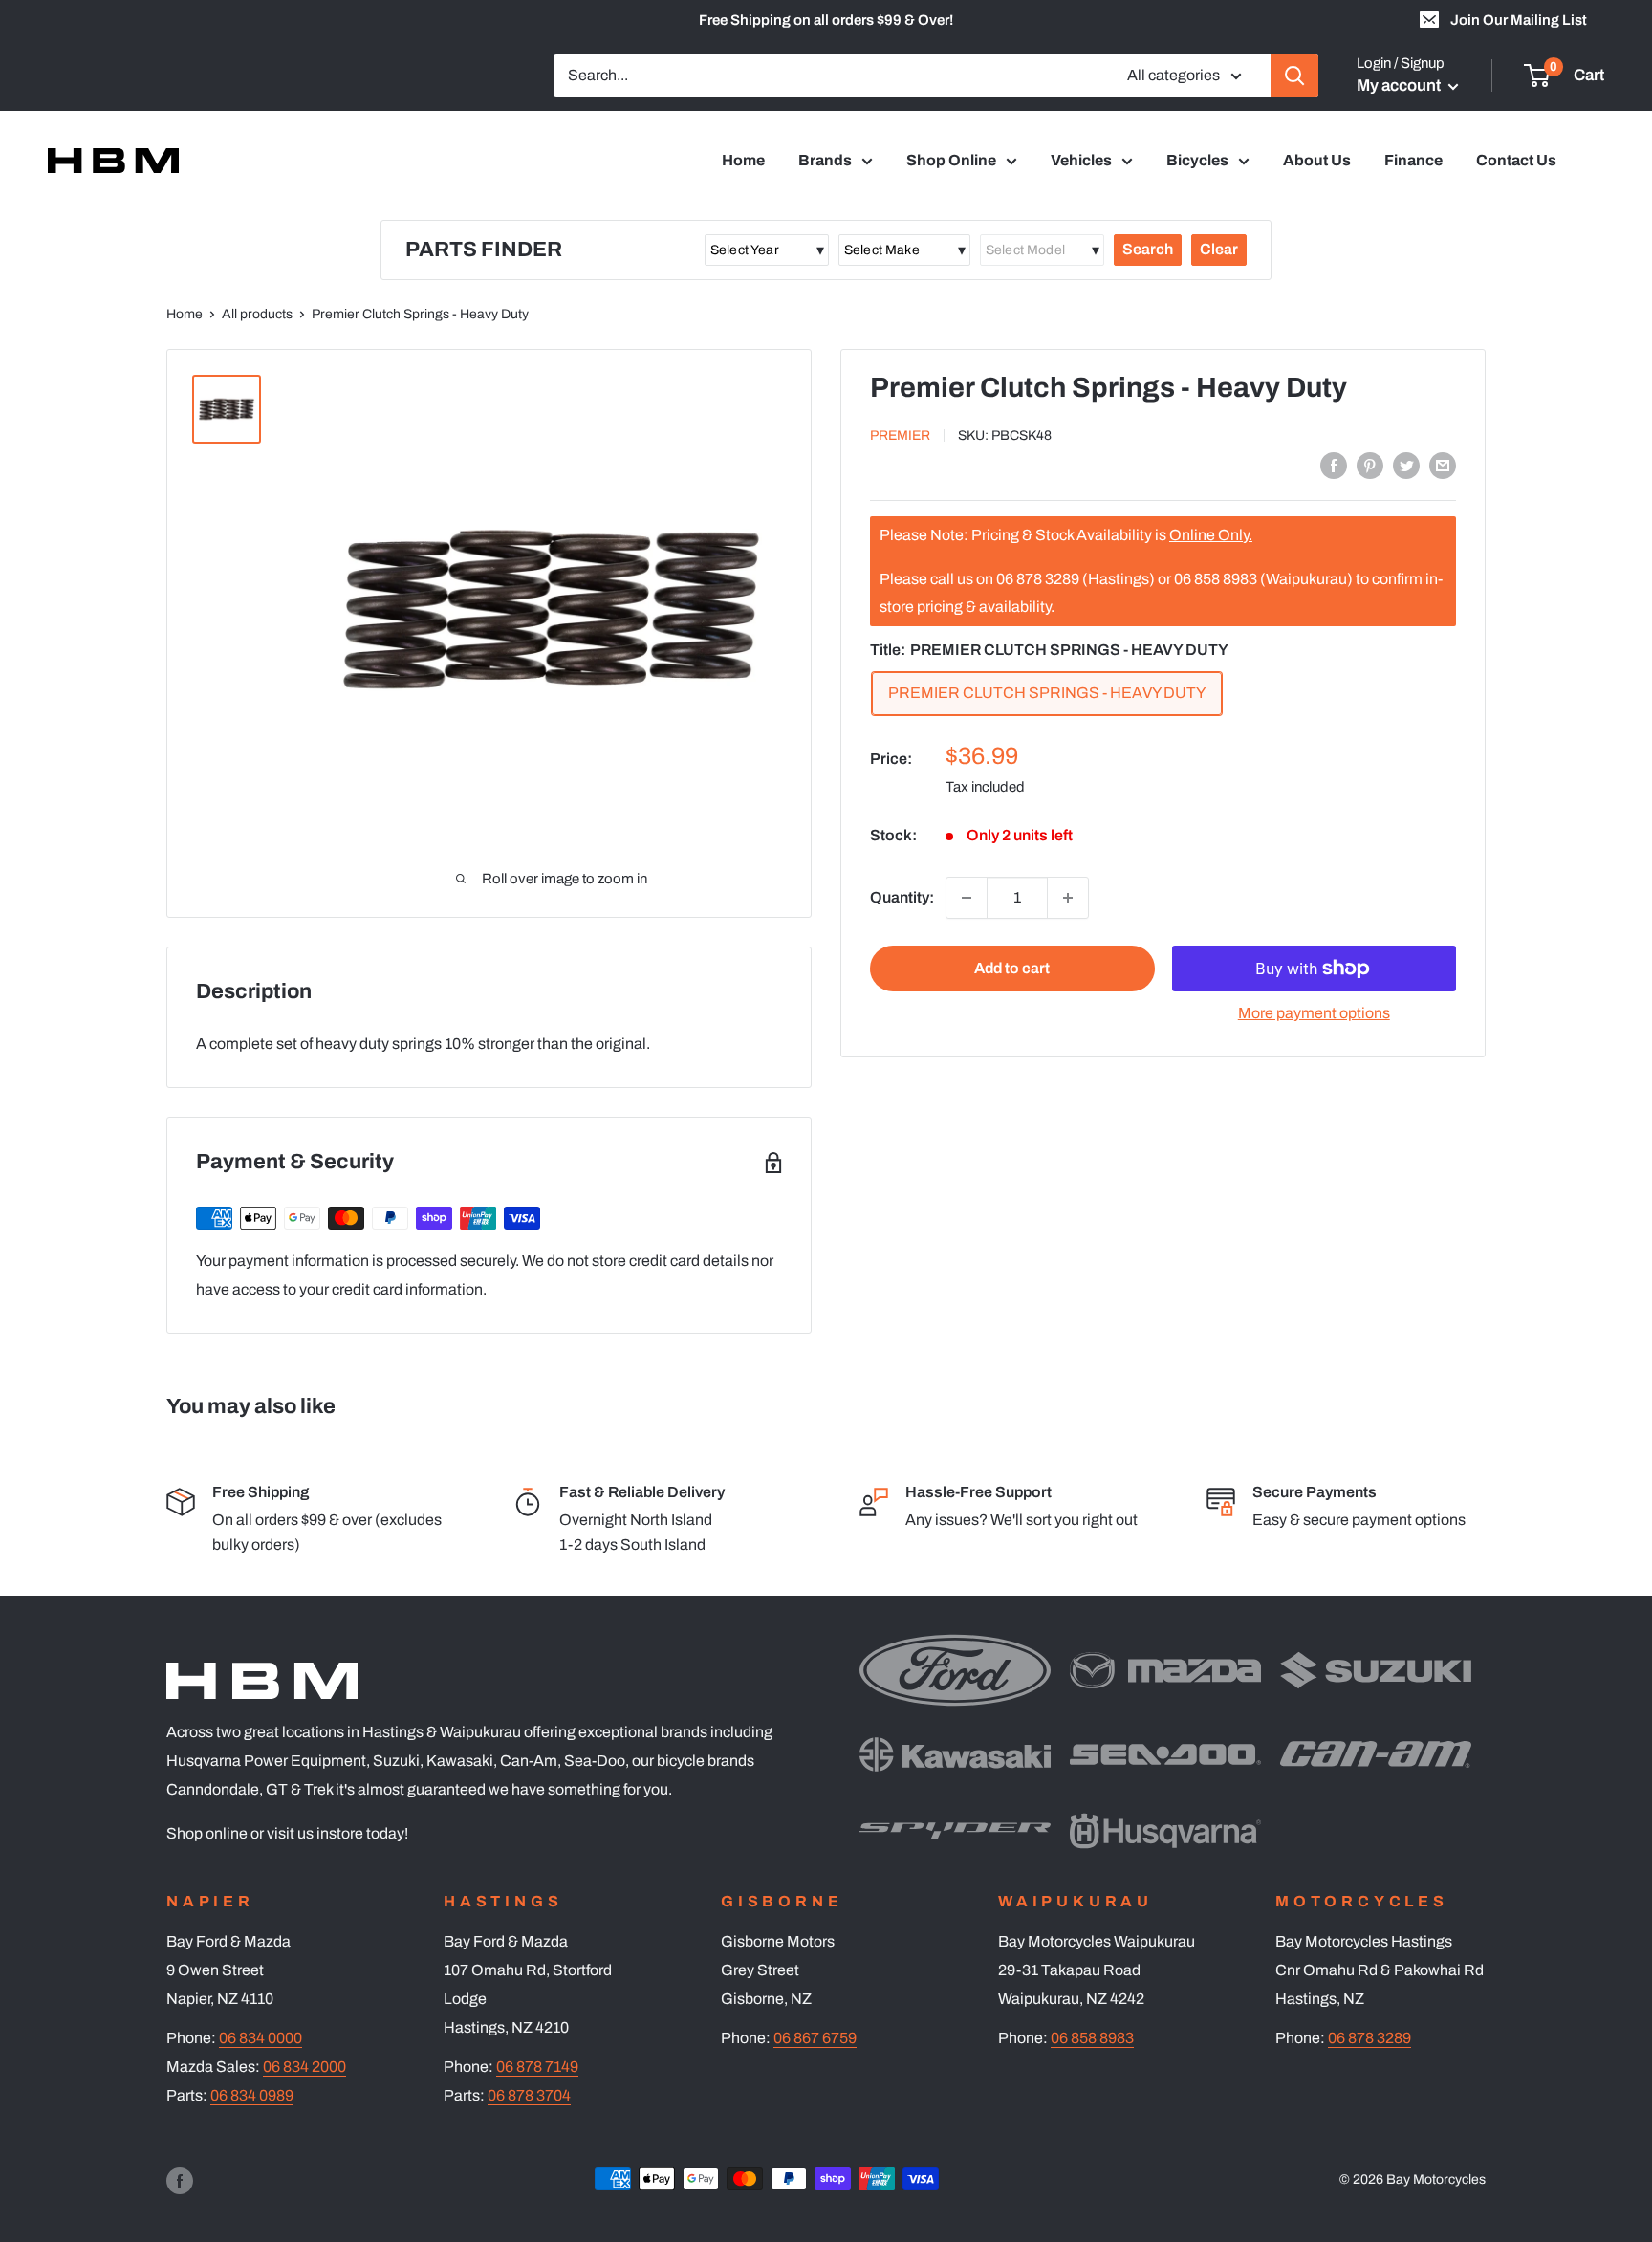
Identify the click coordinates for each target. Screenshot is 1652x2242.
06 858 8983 (1092, 2038)
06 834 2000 (304, 2067)
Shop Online (951, 160)
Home (743, 160)
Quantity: (902, 897)
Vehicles (1081, 160)
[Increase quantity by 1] (1068, 898)
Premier (900, 436)
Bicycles (1197, 160)
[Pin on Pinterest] (1370, 465)
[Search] (1294, 76)
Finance (1413, 160)
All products (257, 314)
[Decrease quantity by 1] (967, 898)
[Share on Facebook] (1334, 465)
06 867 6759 (815, 2038)
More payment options (1314, 1013)
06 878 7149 (537, 2067)
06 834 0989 (252, 2095)
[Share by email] (1443, 465)
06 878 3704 (529, 2095)
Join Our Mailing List (1519, 20)
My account (1400, 86)
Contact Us (1516, 160)
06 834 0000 (261, 2038)
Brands (825, 160)
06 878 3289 (1369, 2038)
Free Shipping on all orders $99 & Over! (826, 20)
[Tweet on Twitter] (1406, 465)
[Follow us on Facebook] (180, 2181)
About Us (1317, 160)
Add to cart (1012, 968)
